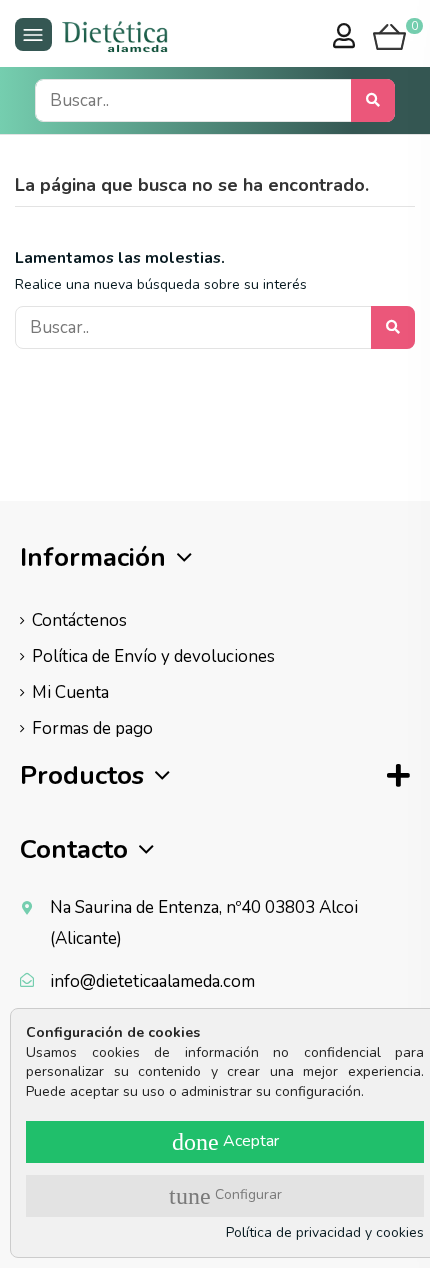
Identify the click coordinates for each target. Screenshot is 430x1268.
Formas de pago (92, 728)
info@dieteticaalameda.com (152, 981)
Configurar (225, 1196)
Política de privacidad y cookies (325, 1232)
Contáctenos (79, 620)
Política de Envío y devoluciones (153, 656)
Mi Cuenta (70, 692)
